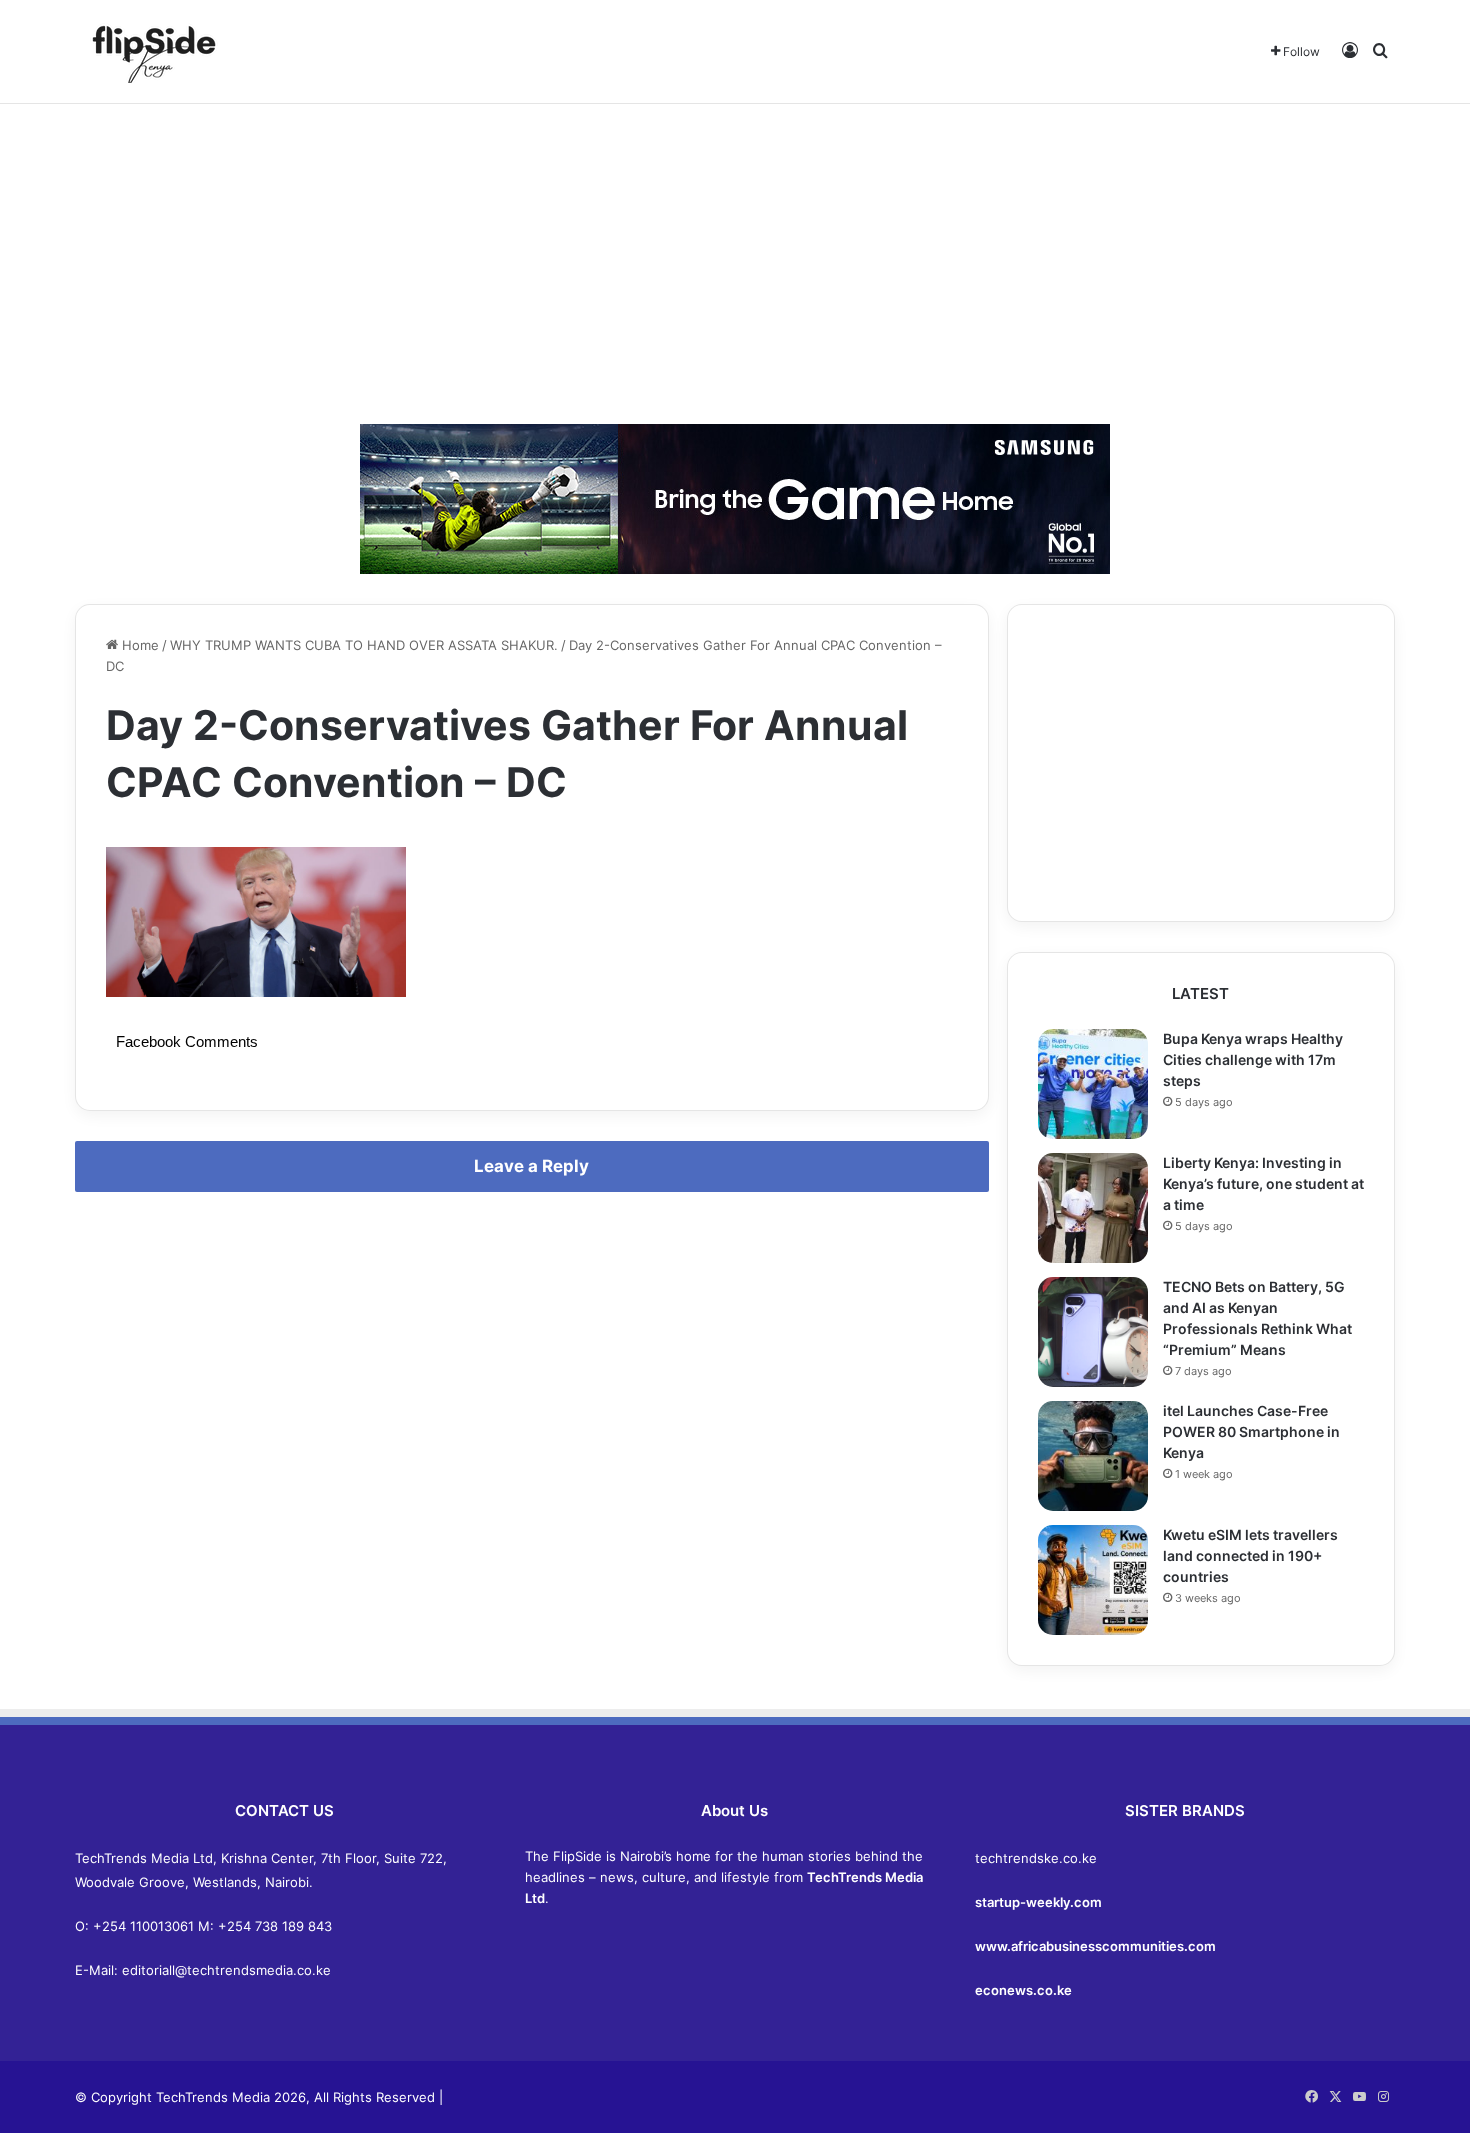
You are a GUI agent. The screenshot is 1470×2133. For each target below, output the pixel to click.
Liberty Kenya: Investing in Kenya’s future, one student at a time (1263, 1183)
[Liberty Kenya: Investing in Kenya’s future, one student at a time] (1093, 1208)
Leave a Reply (531, 1166)
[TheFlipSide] (150, 51)
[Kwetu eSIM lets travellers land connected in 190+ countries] (1093, 1580)
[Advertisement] (735, 264)
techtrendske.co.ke (1036, 1858)
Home (138, 645)
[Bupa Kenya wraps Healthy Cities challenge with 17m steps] (1093, 1084)
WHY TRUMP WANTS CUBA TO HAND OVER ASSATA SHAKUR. (364, 645)
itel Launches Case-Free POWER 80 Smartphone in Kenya (1251, 1431)
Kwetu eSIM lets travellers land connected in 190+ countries (1250, 1555)
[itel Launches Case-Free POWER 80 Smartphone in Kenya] (1093, 1456)
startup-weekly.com (1038, 1902)
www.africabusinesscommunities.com (1095, 1946)
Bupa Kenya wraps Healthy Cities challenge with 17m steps (1253, 1059)
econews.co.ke (1023, 1990)
